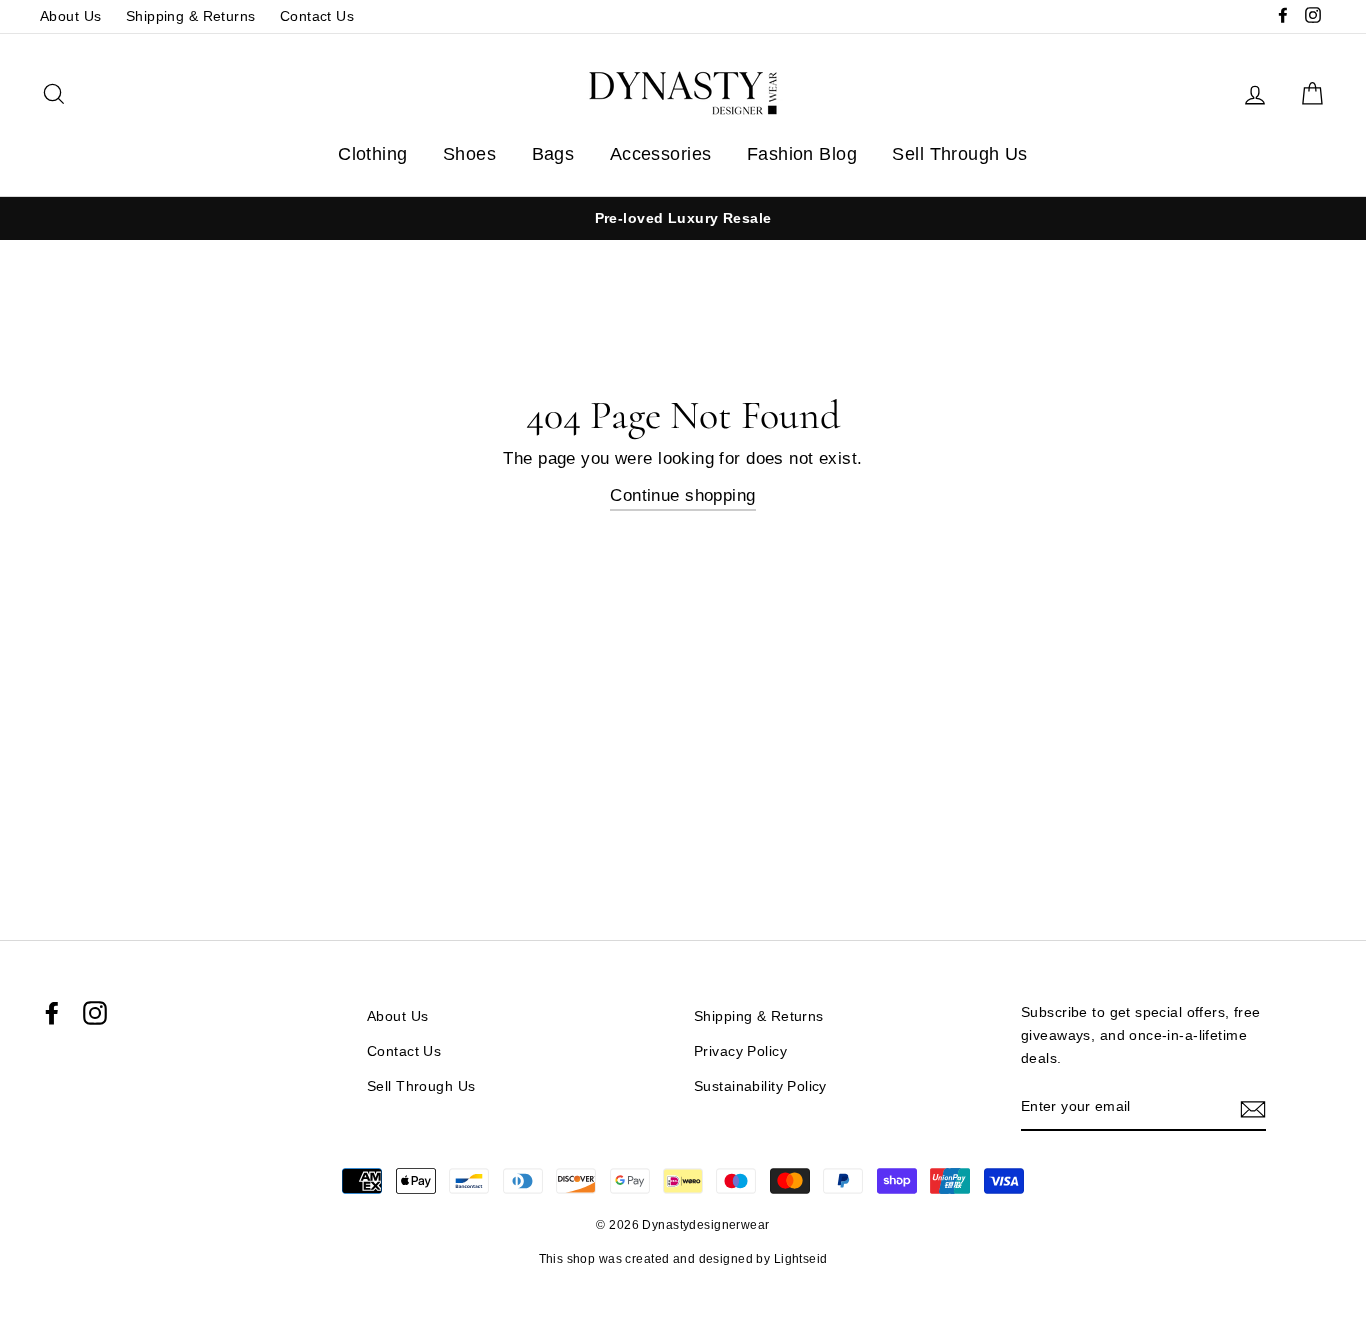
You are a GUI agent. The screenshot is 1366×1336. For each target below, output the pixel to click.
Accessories (661, 154)
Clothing (372, 154)
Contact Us (317, 16)
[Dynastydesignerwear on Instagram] (95, 1013)
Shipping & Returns (191, 16)
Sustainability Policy (760, 1086)
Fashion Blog (802, 154)
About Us (70, 16)
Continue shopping (682, 495)
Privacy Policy (740, 1051)
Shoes (469, 154)
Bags (553, 154)
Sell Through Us (959, 154)
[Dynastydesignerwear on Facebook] (52, 1013)
